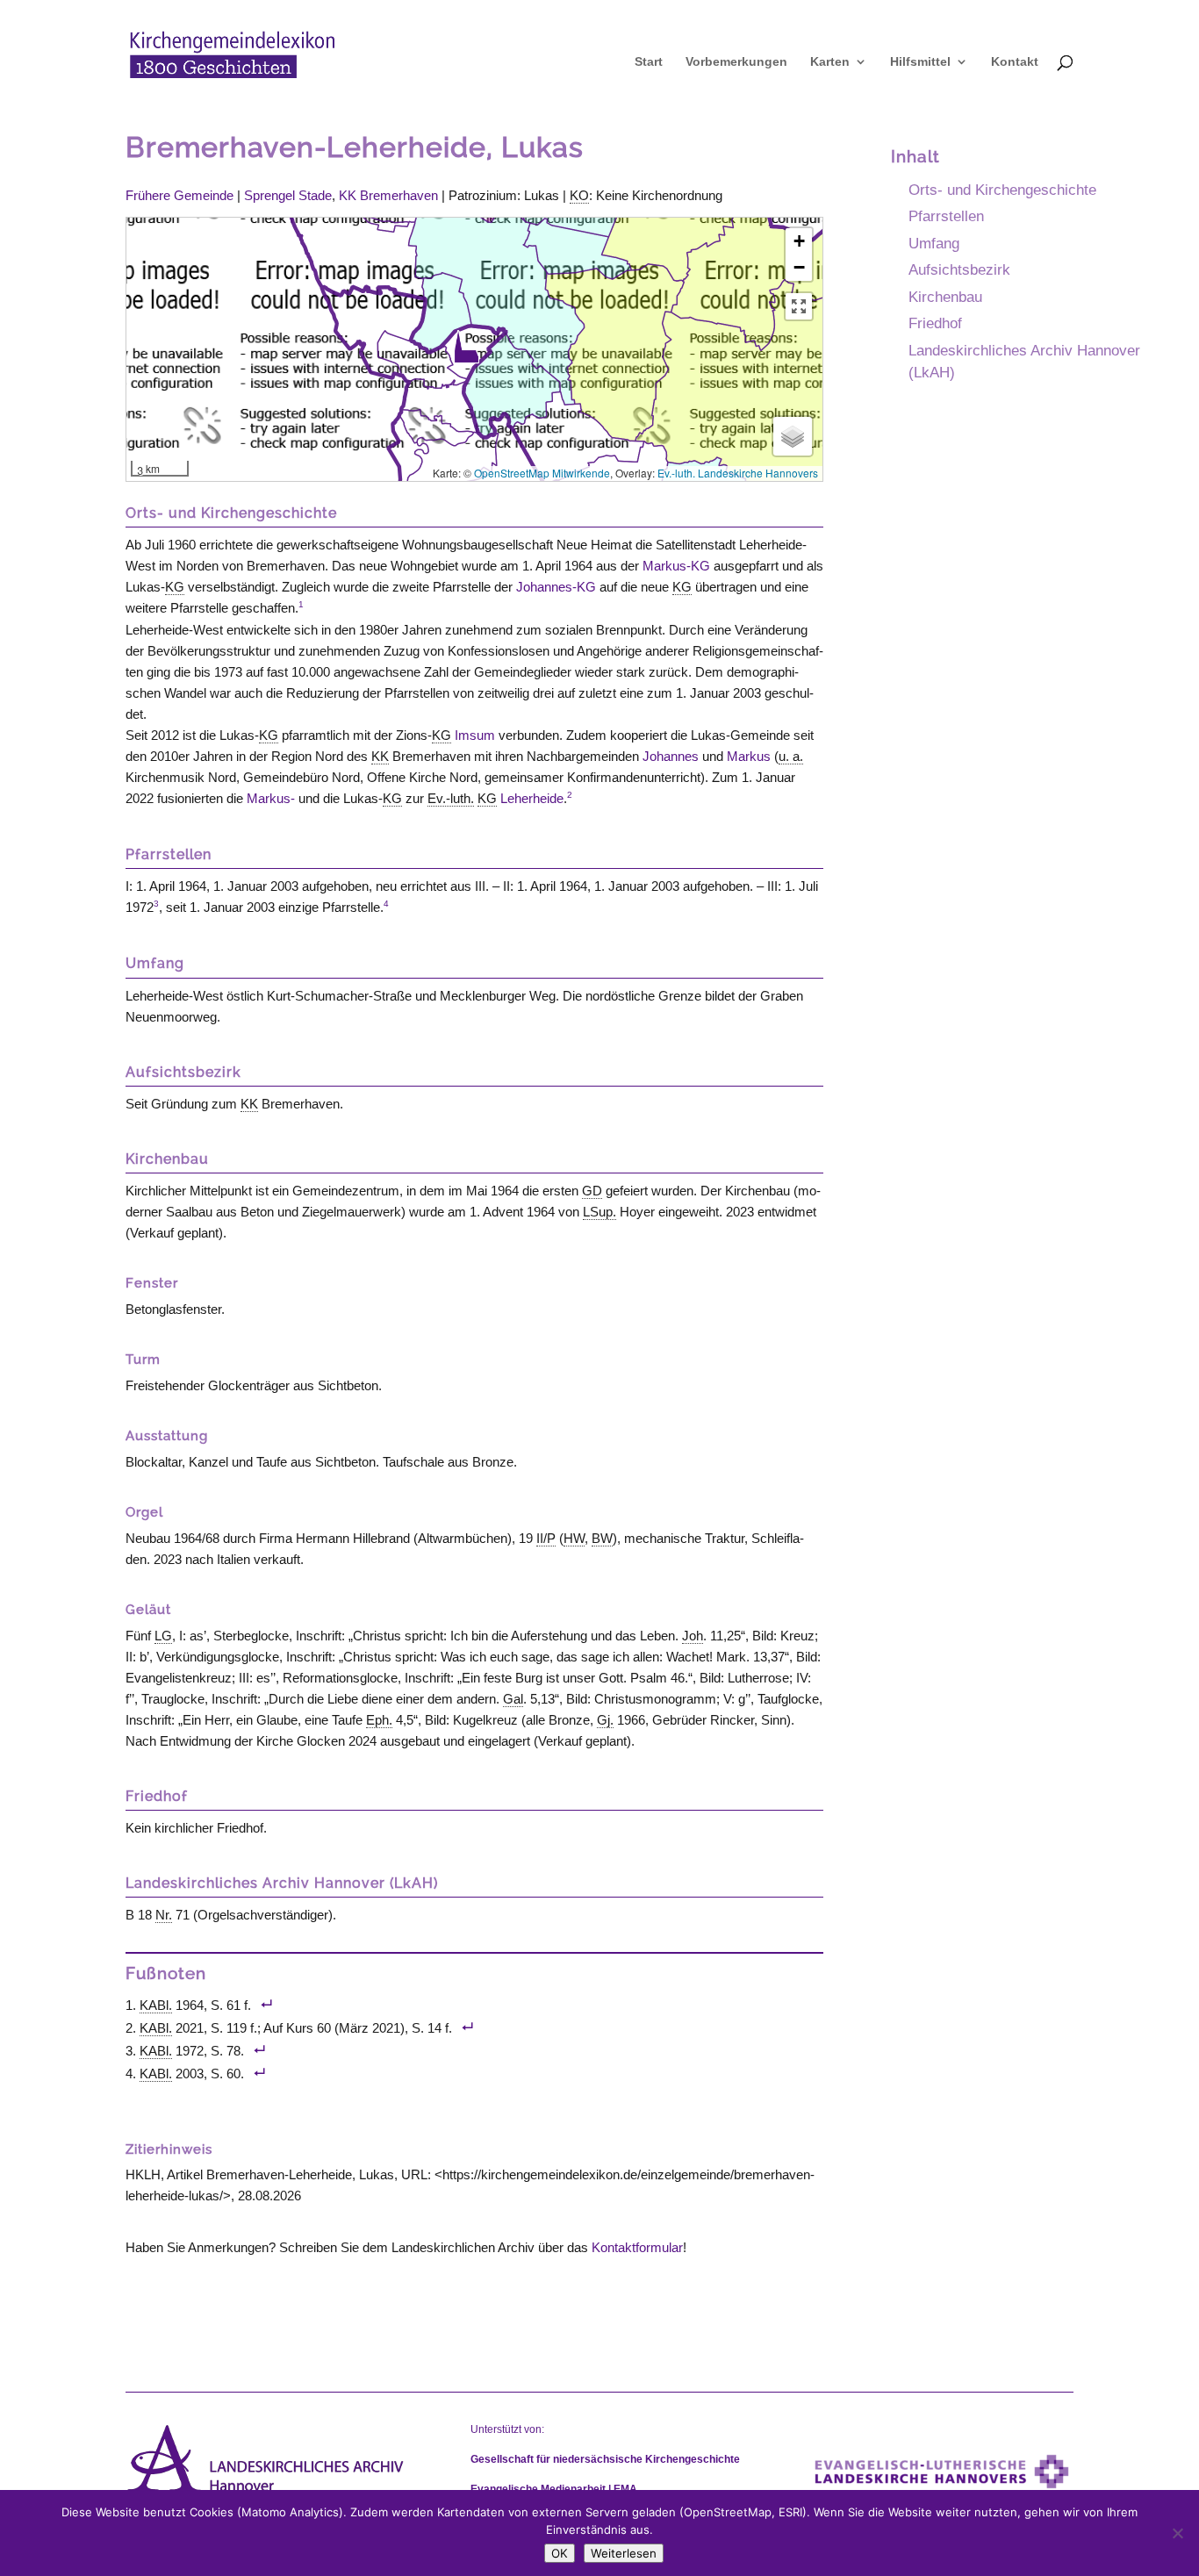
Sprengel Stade (288, 195)
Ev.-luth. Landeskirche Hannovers (738, 473)
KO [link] (579, 195)
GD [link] (592, 1191)
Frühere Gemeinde (179, 195)
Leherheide (532, 798)
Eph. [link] (379, 1720)
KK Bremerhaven (388, 195)
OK (560, 2553)
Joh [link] (693, 1636)
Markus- (271, 798)
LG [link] (163, 1636)
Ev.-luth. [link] (451, 798)
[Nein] (1177, 2533)
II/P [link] (546, 1538)
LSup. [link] (599, 1212)
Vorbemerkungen (736, 62)
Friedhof (935, 323)
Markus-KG (676, 566)
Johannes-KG (556, 587)
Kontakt (1015, 62)
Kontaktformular (637, 2247)
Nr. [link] (164, 1915)
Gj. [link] (605, 1720)
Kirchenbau (945, 297)
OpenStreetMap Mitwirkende (542, 473)
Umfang (934, 243)
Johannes (671, 756)
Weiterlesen (624, 2553)
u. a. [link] (791, 756)
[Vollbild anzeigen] (799, 306)
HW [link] (574, 1538)
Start (649, 62)
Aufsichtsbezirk (959, 269)
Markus (749, 756)
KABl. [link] (156, 2005)
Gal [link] (513, 1699)
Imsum (475, 735)
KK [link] (380, 756)
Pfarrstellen (946, 216)
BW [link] (602, 1538)
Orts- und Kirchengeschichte (1002, 190)
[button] (466, 347)
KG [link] (175, 587)
